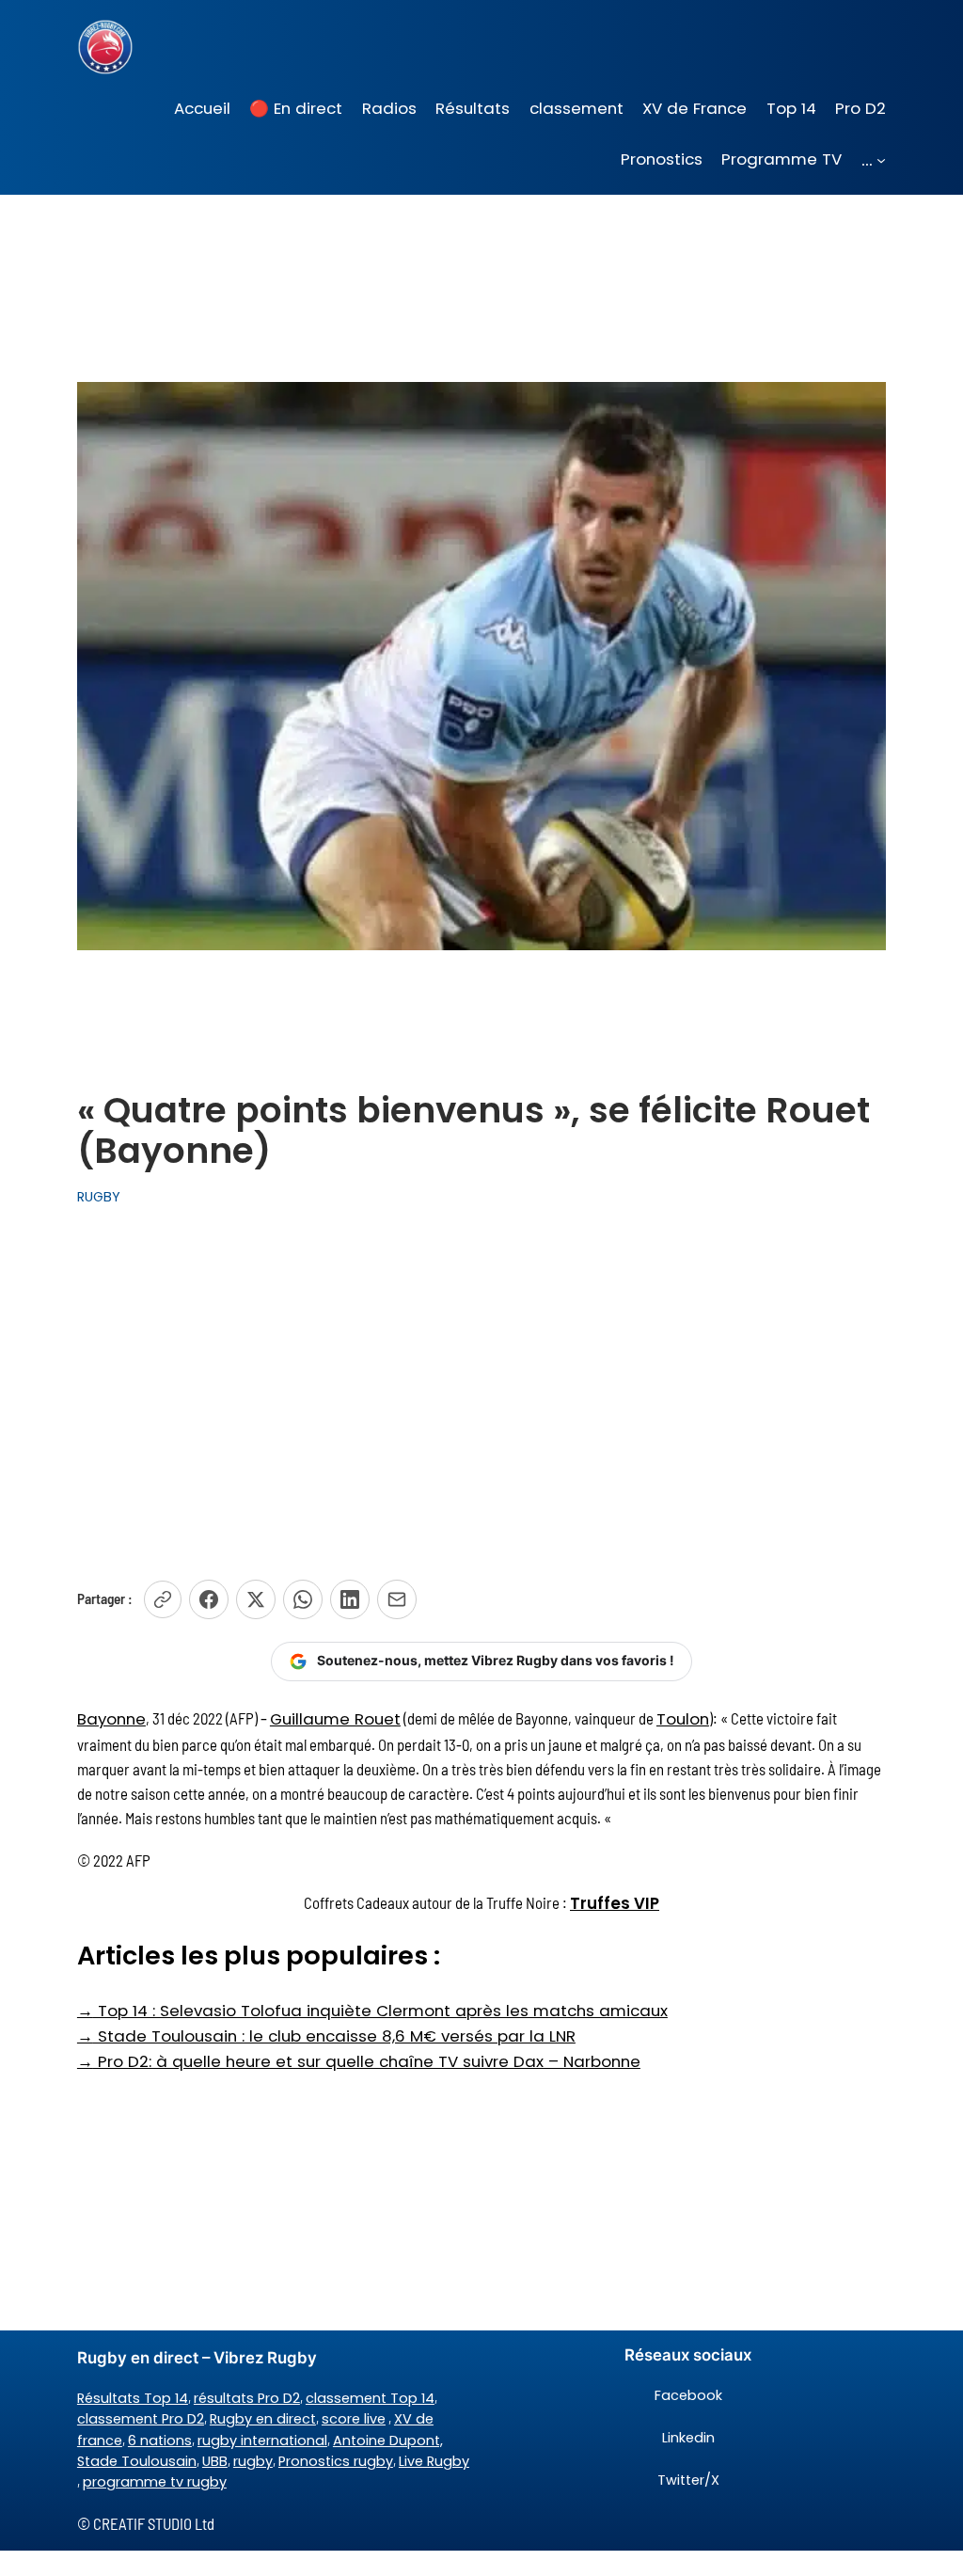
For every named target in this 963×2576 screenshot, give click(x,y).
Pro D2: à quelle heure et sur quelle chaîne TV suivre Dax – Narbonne (359, 2061)
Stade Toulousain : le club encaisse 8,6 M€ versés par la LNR (326, 2036)
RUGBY (99, 1197)
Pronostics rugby (336, 2461)
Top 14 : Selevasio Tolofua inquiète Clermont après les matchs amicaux (372, 2011)
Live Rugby (434, 2461)
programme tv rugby (155, 2482)
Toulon (683, 1719)
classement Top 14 (370, 2398)
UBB (215, 2461)
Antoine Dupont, (388, 2441)
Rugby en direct (263, 2419)
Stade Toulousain (137, 2461)
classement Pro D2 (141, 2419)
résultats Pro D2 (247, 2398)
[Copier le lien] (163, 1599)
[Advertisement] (481, 1388)
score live (354, 2419)
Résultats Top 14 (133, 2398)
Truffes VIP (615, 1903)
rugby (253, 2461)
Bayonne (111, 1719)
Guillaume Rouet (335, 1719)
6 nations (160, 2441)
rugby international (262, 2441)
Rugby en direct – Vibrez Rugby (197, 2358)
